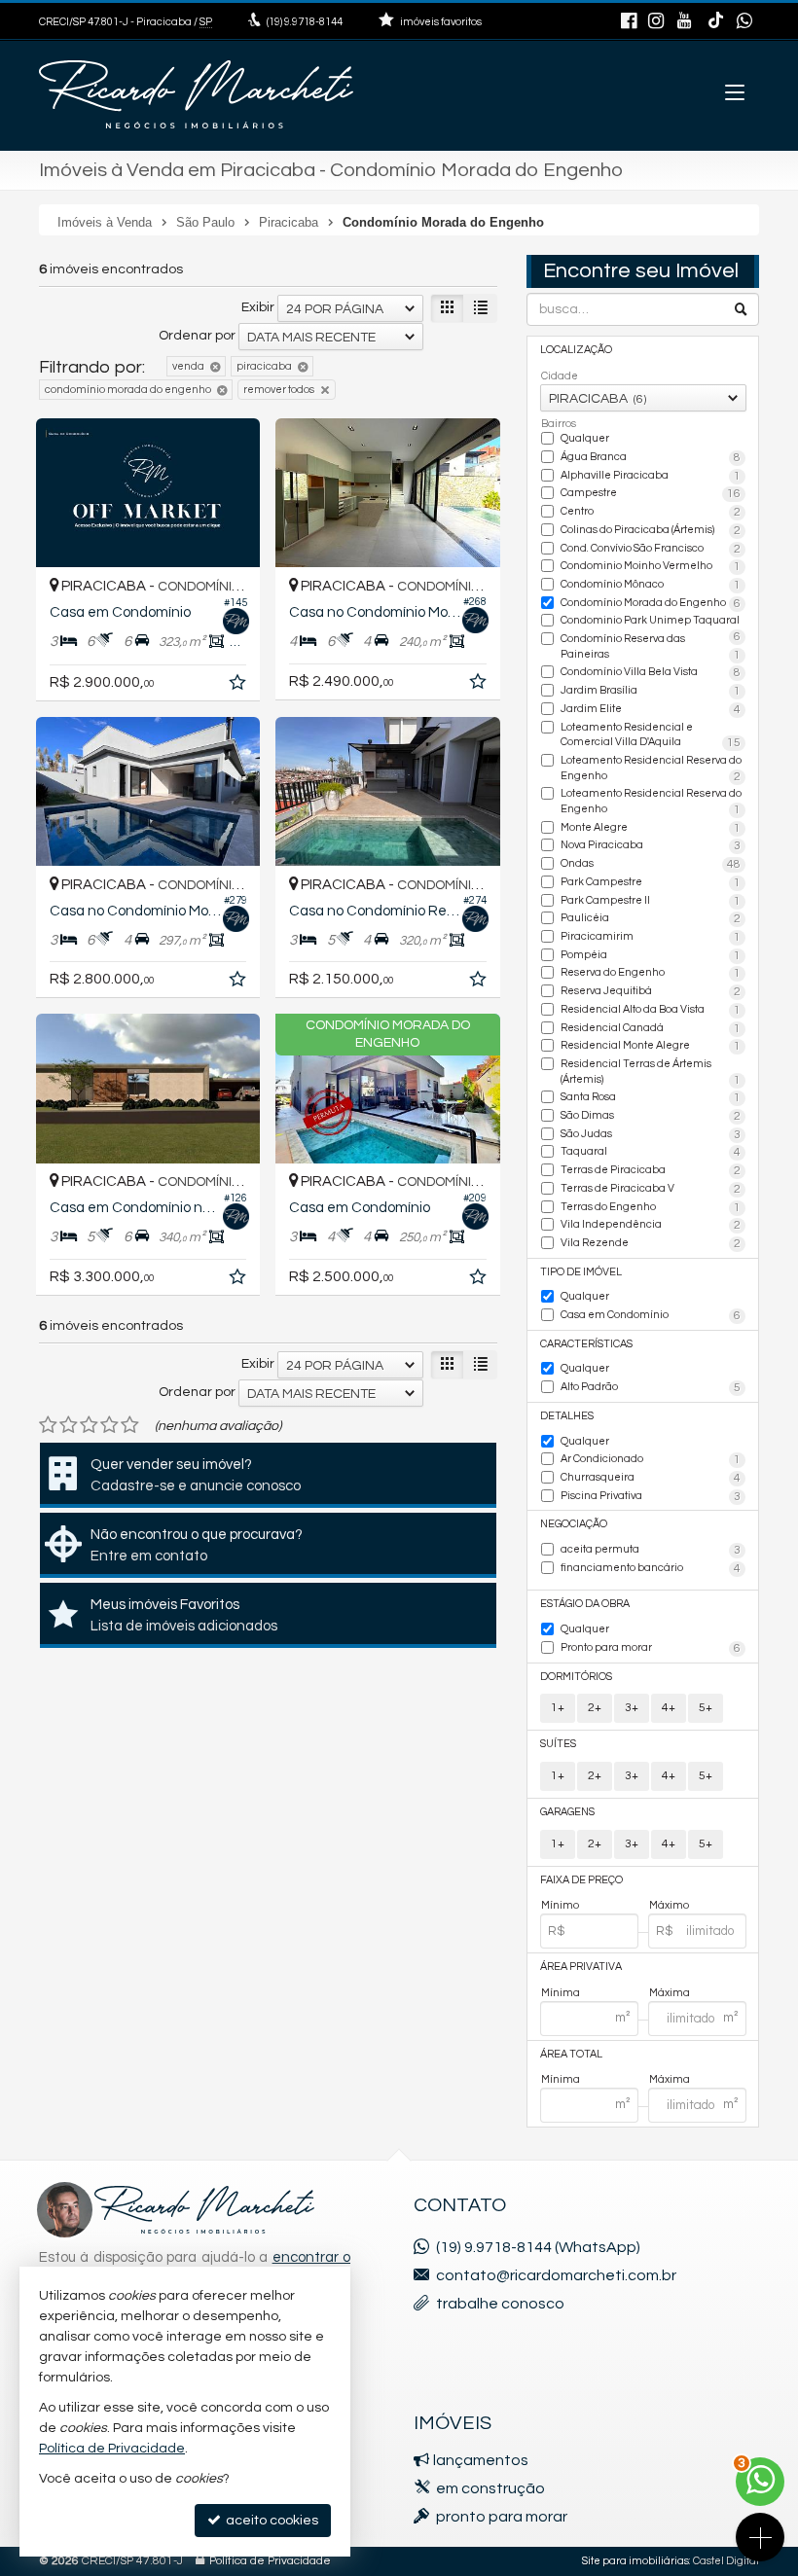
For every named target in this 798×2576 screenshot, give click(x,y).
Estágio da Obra (585, 1604)
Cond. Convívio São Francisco (651, 549)
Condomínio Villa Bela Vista (651, 673)
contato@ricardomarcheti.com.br (556, 2275)
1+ (558, 1708)
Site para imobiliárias (635, 2561)
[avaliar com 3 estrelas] (89, 1425)
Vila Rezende (651, 1244)
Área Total (571, 2054)
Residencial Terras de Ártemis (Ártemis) (651, 1073)
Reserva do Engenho (651, 973)
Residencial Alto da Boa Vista (651, 1010)
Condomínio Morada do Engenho (651, 604)
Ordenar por (197, 336)
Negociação (574, 1524)
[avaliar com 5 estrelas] (130, 1425)
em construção (490, 2488)
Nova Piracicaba (651, 846)
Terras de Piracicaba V (651, 1189)
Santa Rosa (651, 1098)
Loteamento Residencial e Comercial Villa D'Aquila (651, 736)
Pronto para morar (651, 1648)
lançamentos (481, 2460)
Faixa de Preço (581, 1880)
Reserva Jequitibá (651, 992)
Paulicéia (651, 919)
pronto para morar (502, 2517)
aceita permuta (651, 1550)
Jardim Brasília (651, 691)
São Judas (651, 1135)
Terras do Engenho (651, 1208)
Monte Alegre (651, 828)
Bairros (559, 424)
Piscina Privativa (651, 1497)
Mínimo (560, 1905)
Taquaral (651, 1152)
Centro (651, 512)
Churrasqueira (651, 1478)
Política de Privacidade (270, 2561)
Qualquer (585, 438)
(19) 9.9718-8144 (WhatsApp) (538, 2247)
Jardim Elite (651, 710)
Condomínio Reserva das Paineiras (651, 647)
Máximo (669, 1905)
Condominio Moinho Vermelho (651, 567)
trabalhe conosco (500, 2304)
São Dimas (651, 1116)
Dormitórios (576, 1677)
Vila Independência (651, 1225)
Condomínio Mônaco (651, 585)
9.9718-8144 (305, 22)
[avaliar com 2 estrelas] (69, 1425)
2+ (595, 1708)
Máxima (670, 1993)
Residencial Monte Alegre (651, 1046)
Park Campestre (651, 883)
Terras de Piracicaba (651, 1171)
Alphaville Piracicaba (651, 476)
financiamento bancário (651, 1569)
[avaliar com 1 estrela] (48, 1425)
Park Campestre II (651, 901)
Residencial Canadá (651, 1029)
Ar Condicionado (651, 1460)
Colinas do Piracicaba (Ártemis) (651, 531)
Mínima (561, 1993)
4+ (669, 1708)
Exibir (258, 307)
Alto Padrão (651, 1388)
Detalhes (567, 1416)
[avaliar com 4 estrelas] (109, 1425)
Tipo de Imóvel (581, 1272)
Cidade (560, 376)
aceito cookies (271, 2521)
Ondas (651, 864)
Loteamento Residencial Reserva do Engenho (651, 769)
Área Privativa (581, 1967)
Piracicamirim (651, 937)
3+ (632, 1708)
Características (586, 1344)
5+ (706, 1708)
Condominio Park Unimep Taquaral (651, 622)
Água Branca (651, 458)
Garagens (567, 1812)
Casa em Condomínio (651, 1316)
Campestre (651, 494)
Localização (576, 350)
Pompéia (651, 956)
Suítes (558, 1744)
